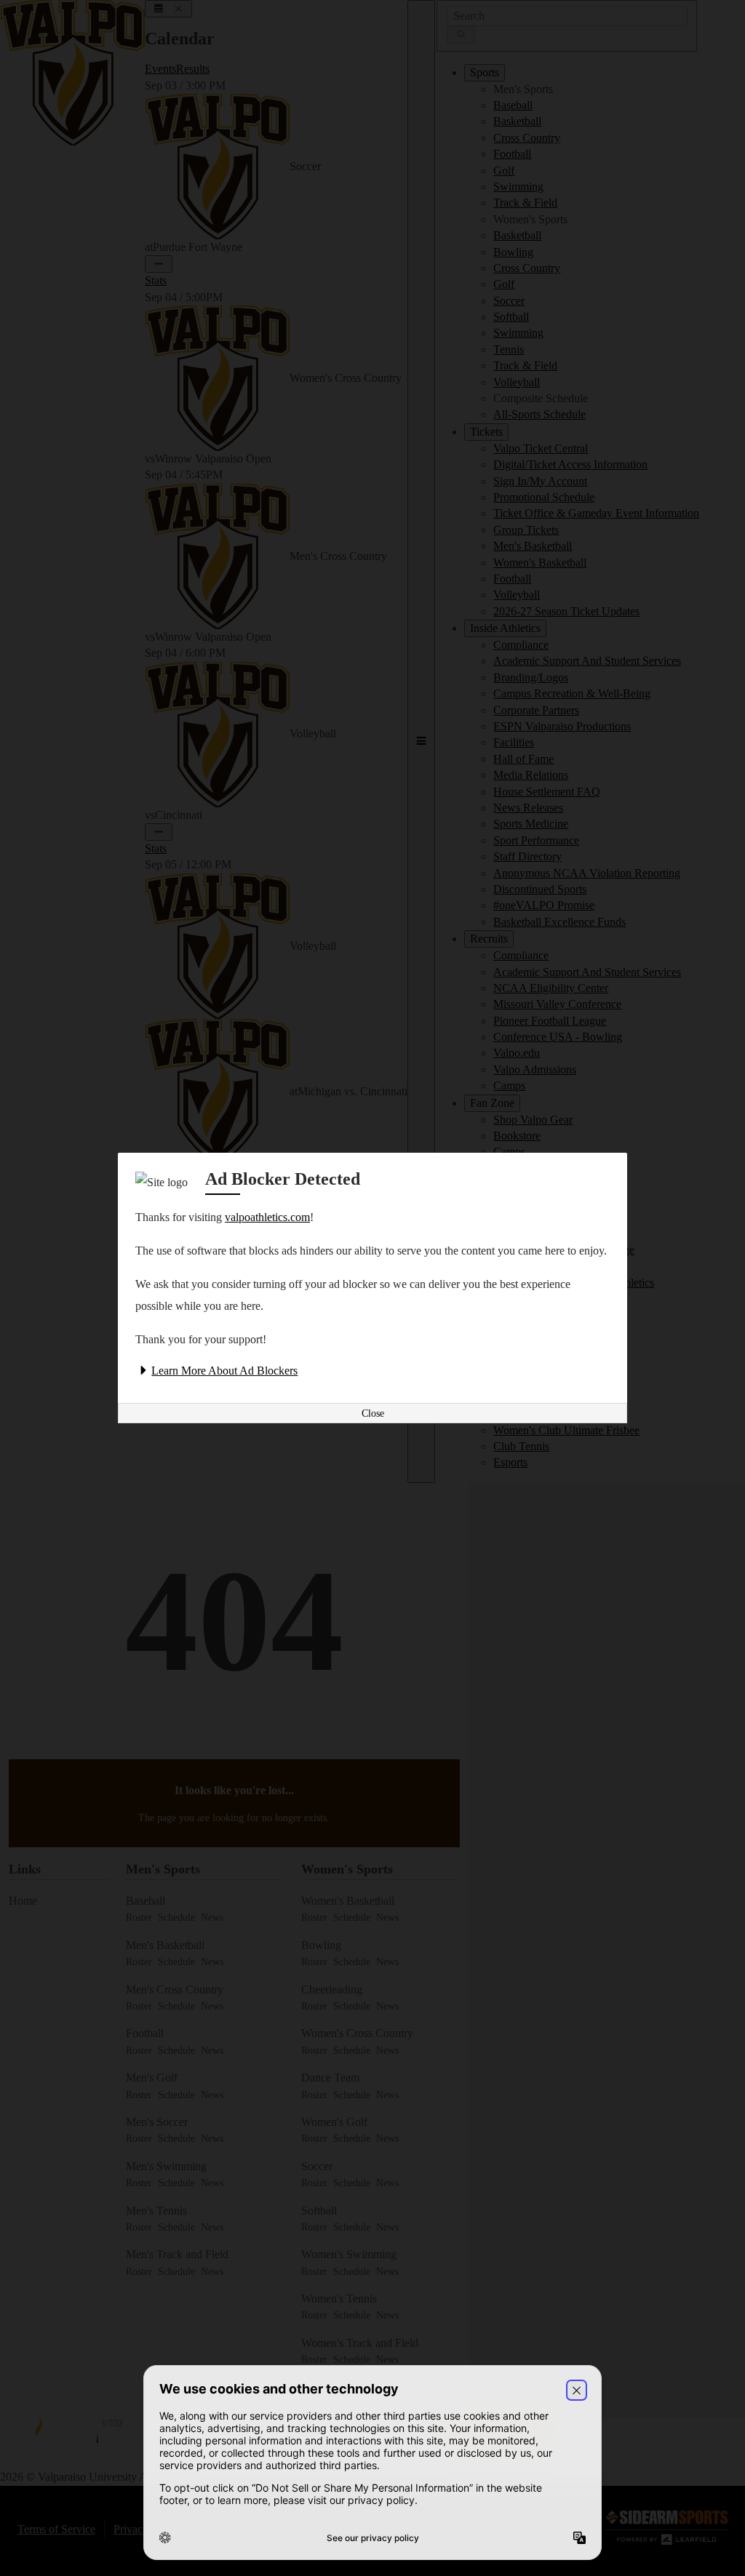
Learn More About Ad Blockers (224, 1371)
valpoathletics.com (267, 1217)
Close (373, 1413)
